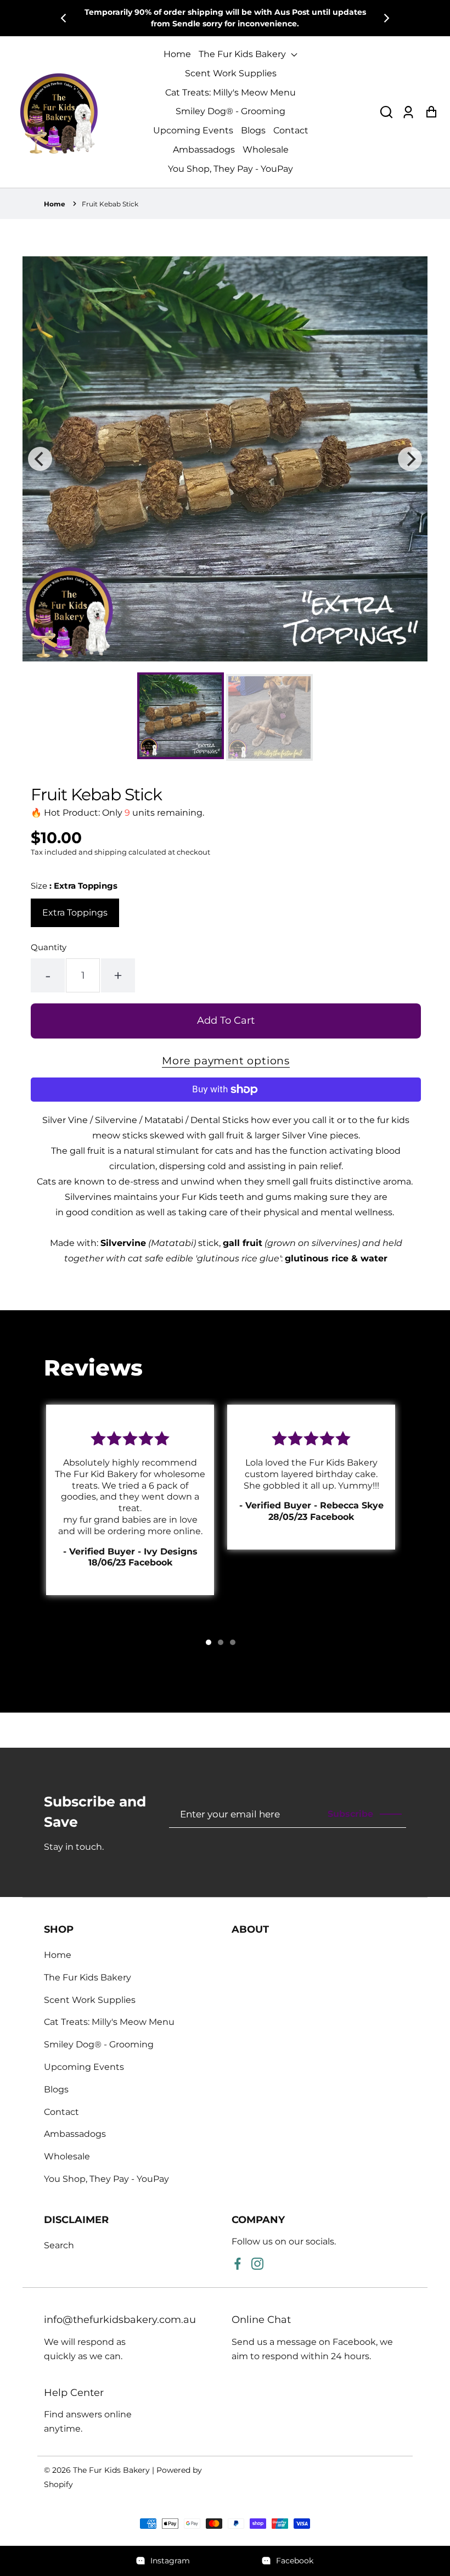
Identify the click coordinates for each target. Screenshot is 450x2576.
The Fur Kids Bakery (243, 54)
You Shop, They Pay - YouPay (230, 169)
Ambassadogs (204, 150)
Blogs (253, 130)
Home (177, 54)
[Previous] (64, 18)
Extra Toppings (75, 913)
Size (74, 886)
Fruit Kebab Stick (110, 204)
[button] (386, 112)
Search (59, 2245)
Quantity (49, 947)
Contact (291, 130)
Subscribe (350, 1814)
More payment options (226, 1060)
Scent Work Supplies (231, 73)
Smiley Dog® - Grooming (230, 111)
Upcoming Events (193, 130)
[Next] (386, 18)
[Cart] (431, 112)
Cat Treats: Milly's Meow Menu (230, 92)
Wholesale (266, 150)
